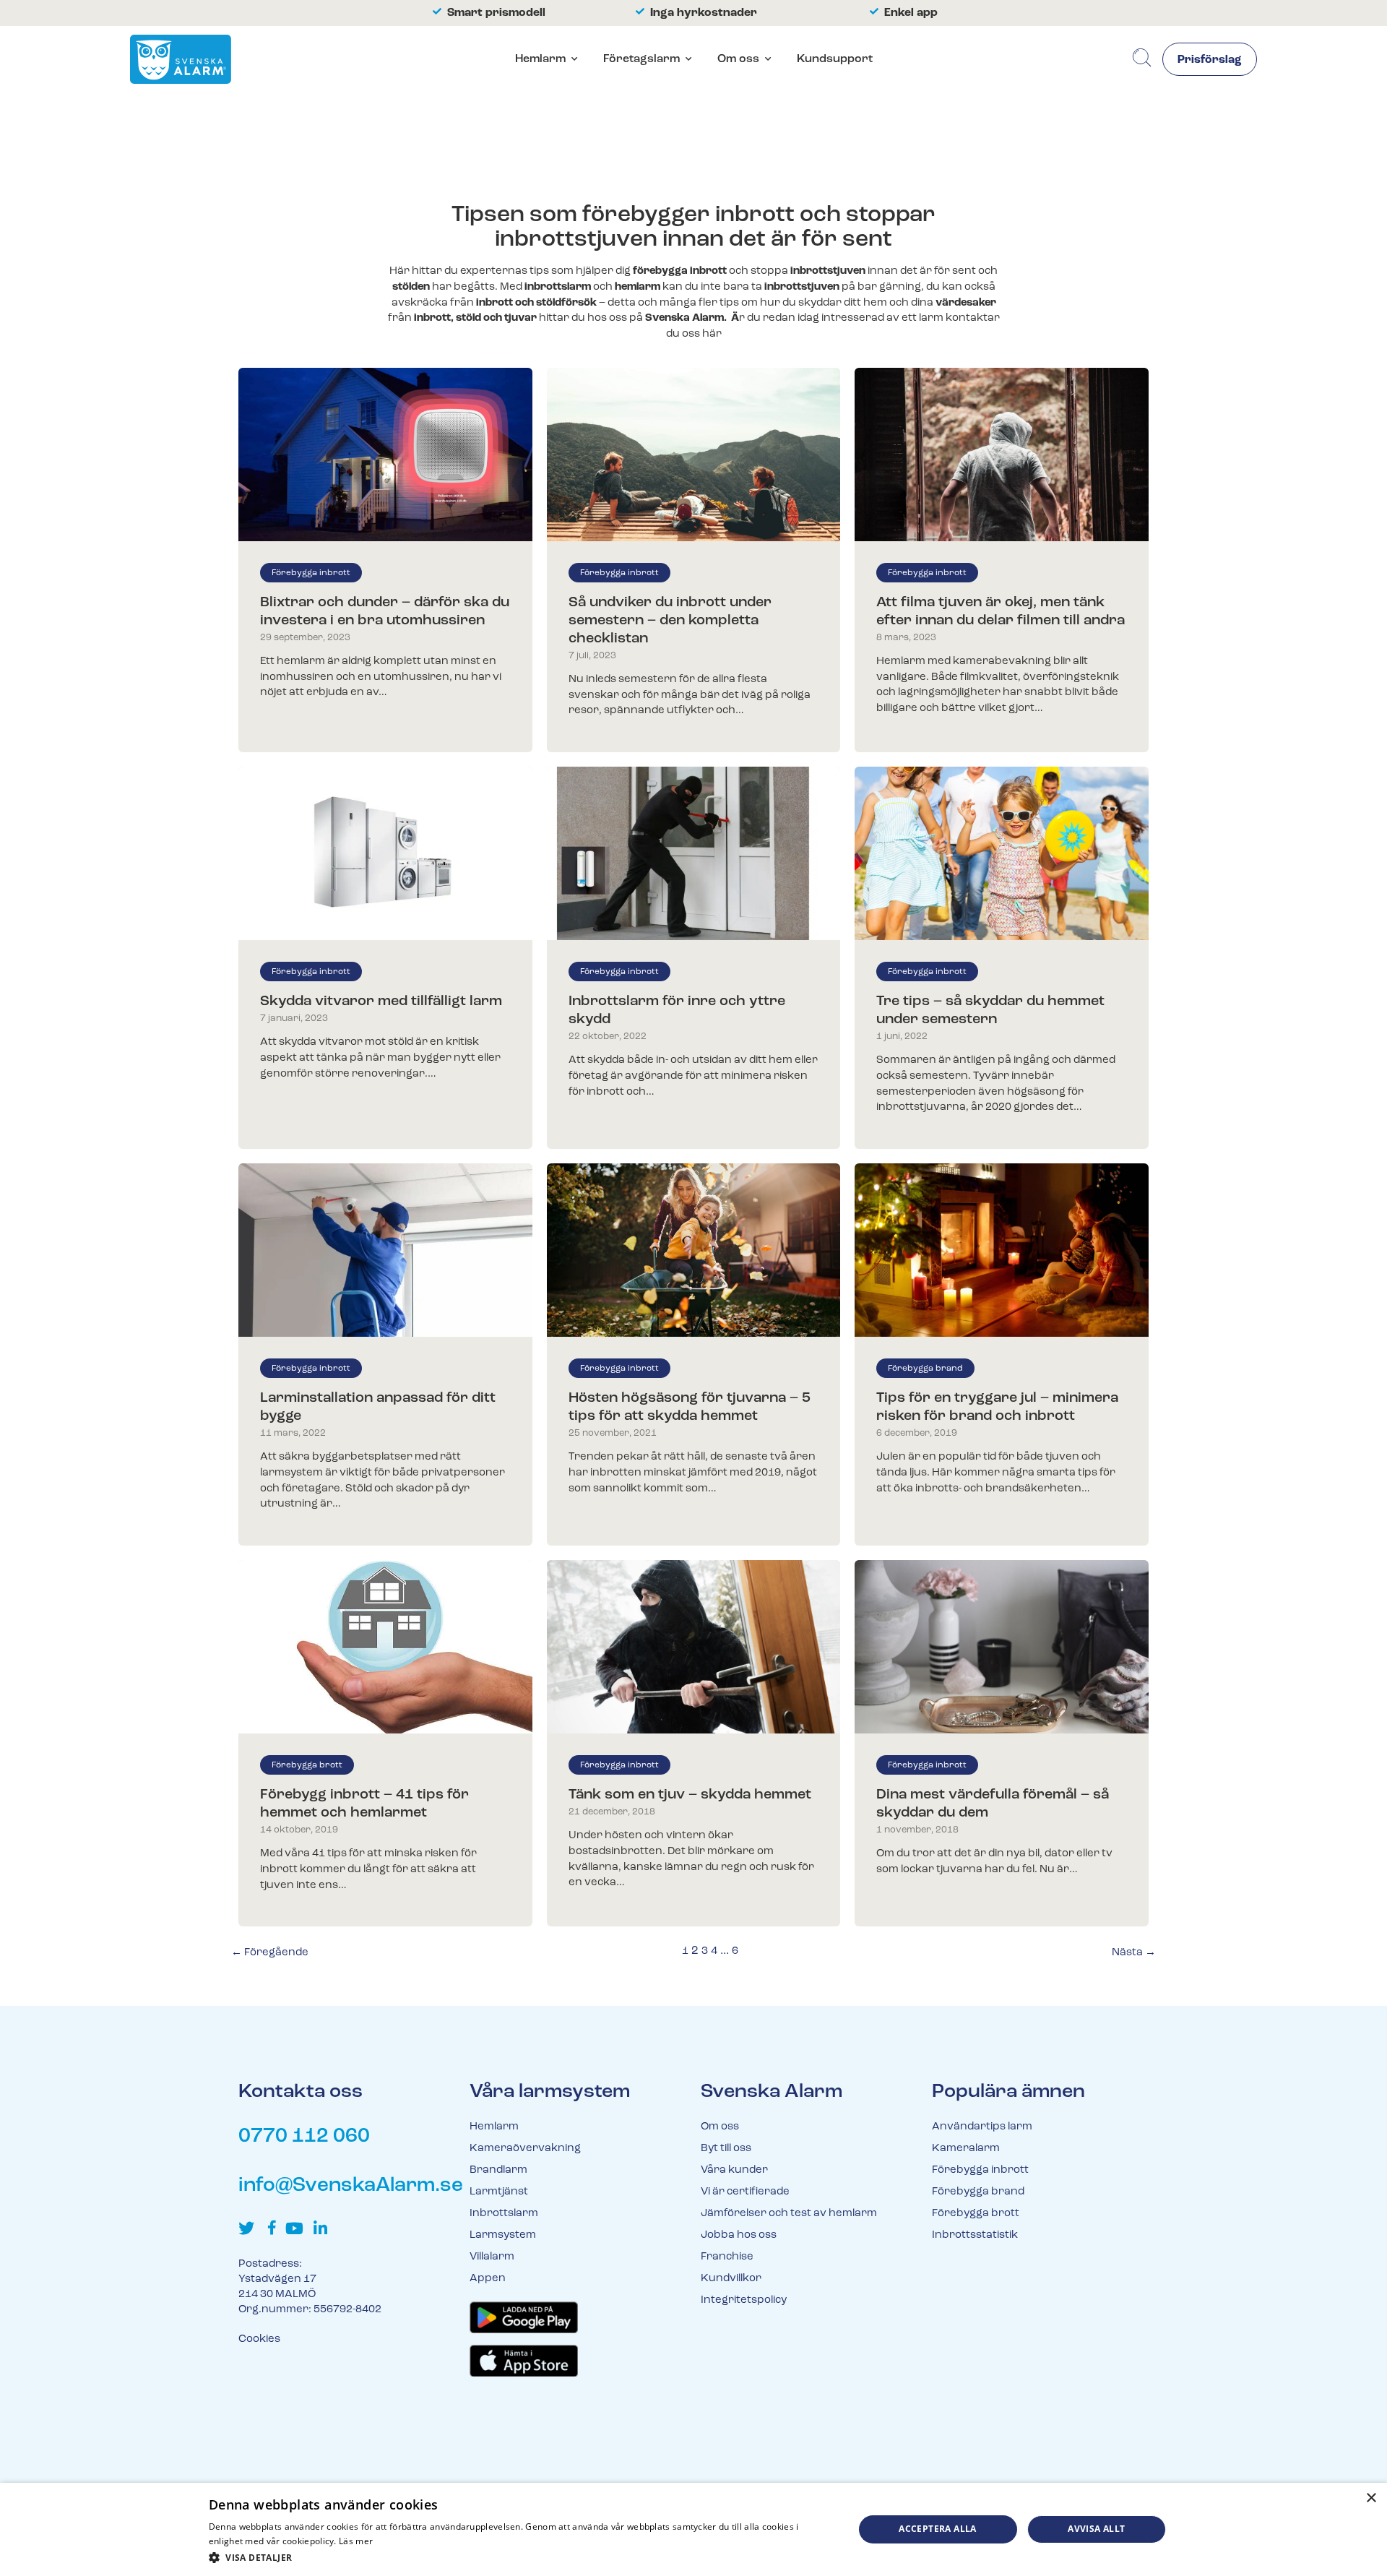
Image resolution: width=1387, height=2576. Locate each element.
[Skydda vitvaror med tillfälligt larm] (385, 853)
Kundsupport (835, 59)
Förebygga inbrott (311, 573)
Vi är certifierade (745, 2192)
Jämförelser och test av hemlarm (789, 2214)
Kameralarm (966, 2149)
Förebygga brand (925, 1369)
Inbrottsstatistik (975, 2235)
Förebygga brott (307, 1765)
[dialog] (693, 2529)
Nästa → (1134, 1953)
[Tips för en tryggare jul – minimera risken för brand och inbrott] (1002, 1250)
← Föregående (270, 1953)
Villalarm (492, 2257)
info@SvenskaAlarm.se (351, 2186)
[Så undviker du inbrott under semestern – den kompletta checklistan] (694, 455)
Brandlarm (498, 2170)
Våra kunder (734, 2170)
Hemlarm (540, 59)
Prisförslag (1210, 60)
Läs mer (356, 2541)
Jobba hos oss (739, 2235)
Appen (488, 2279)
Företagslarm (641, 59)
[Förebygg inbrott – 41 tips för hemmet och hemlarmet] (385, 1647)
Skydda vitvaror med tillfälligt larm (381, 1001)
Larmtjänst (499, 2192)
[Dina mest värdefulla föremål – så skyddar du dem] (1002, 1647)
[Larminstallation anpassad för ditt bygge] (385, 1250)
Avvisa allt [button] (1096, 2529)
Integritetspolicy (744, 2300)
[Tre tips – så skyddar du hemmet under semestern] (1002, 853)
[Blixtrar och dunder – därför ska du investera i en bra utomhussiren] (385, 455)
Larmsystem (503, 2235)
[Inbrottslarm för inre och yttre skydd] (694, 853)
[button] (522, 2557)
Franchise (727, 2257)
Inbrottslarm (504, 2214)
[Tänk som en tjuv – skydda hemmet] (694, 1647)
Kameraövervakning (525, 2149)
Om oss (738, 59)
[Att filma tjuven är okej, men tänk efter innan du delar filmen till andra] (1002, 455)
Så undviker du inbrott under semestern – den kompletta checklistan (670, 621)
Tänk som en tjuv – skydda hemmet (690, 1795)
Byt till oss (726, 2149)
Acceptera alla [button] (938, 2529)
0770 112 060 (304, 2137)
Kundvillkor (731, 2279)
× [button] (1371, 2498)
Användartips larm (982, 2127)
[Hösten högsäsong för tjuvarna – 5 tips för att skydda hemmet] (694, 1250)
